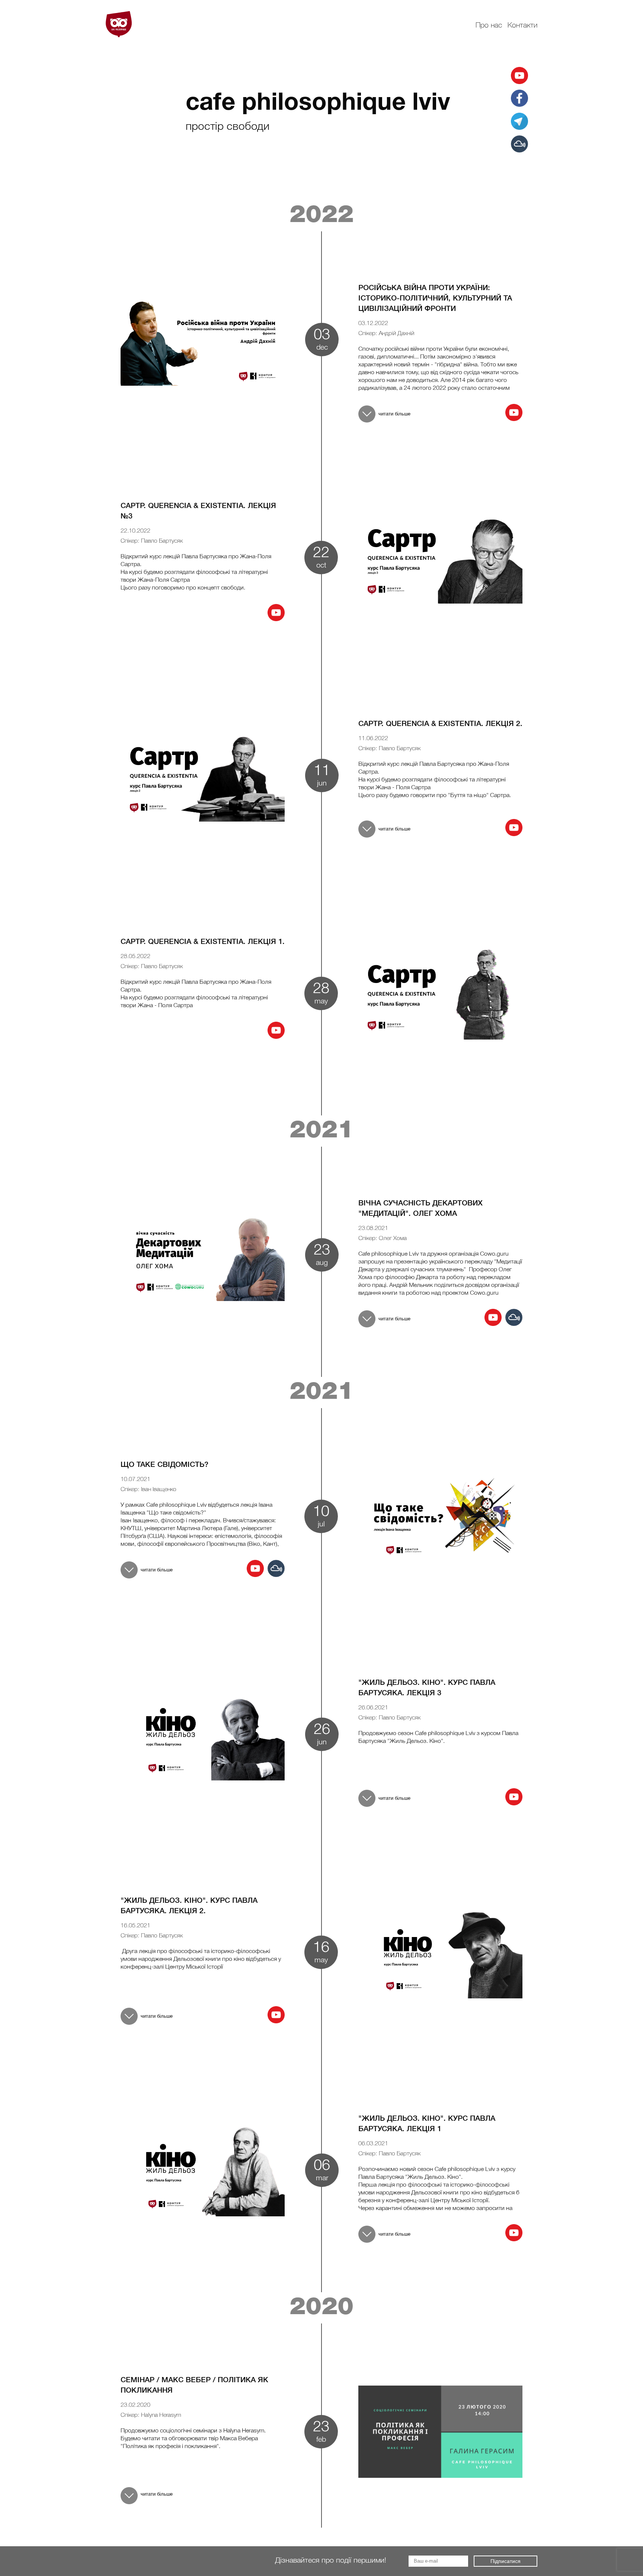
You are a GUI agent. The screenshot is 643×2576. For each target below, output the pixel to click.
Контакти (522, 26)
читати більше (394, 414)
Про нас (489, 26)
